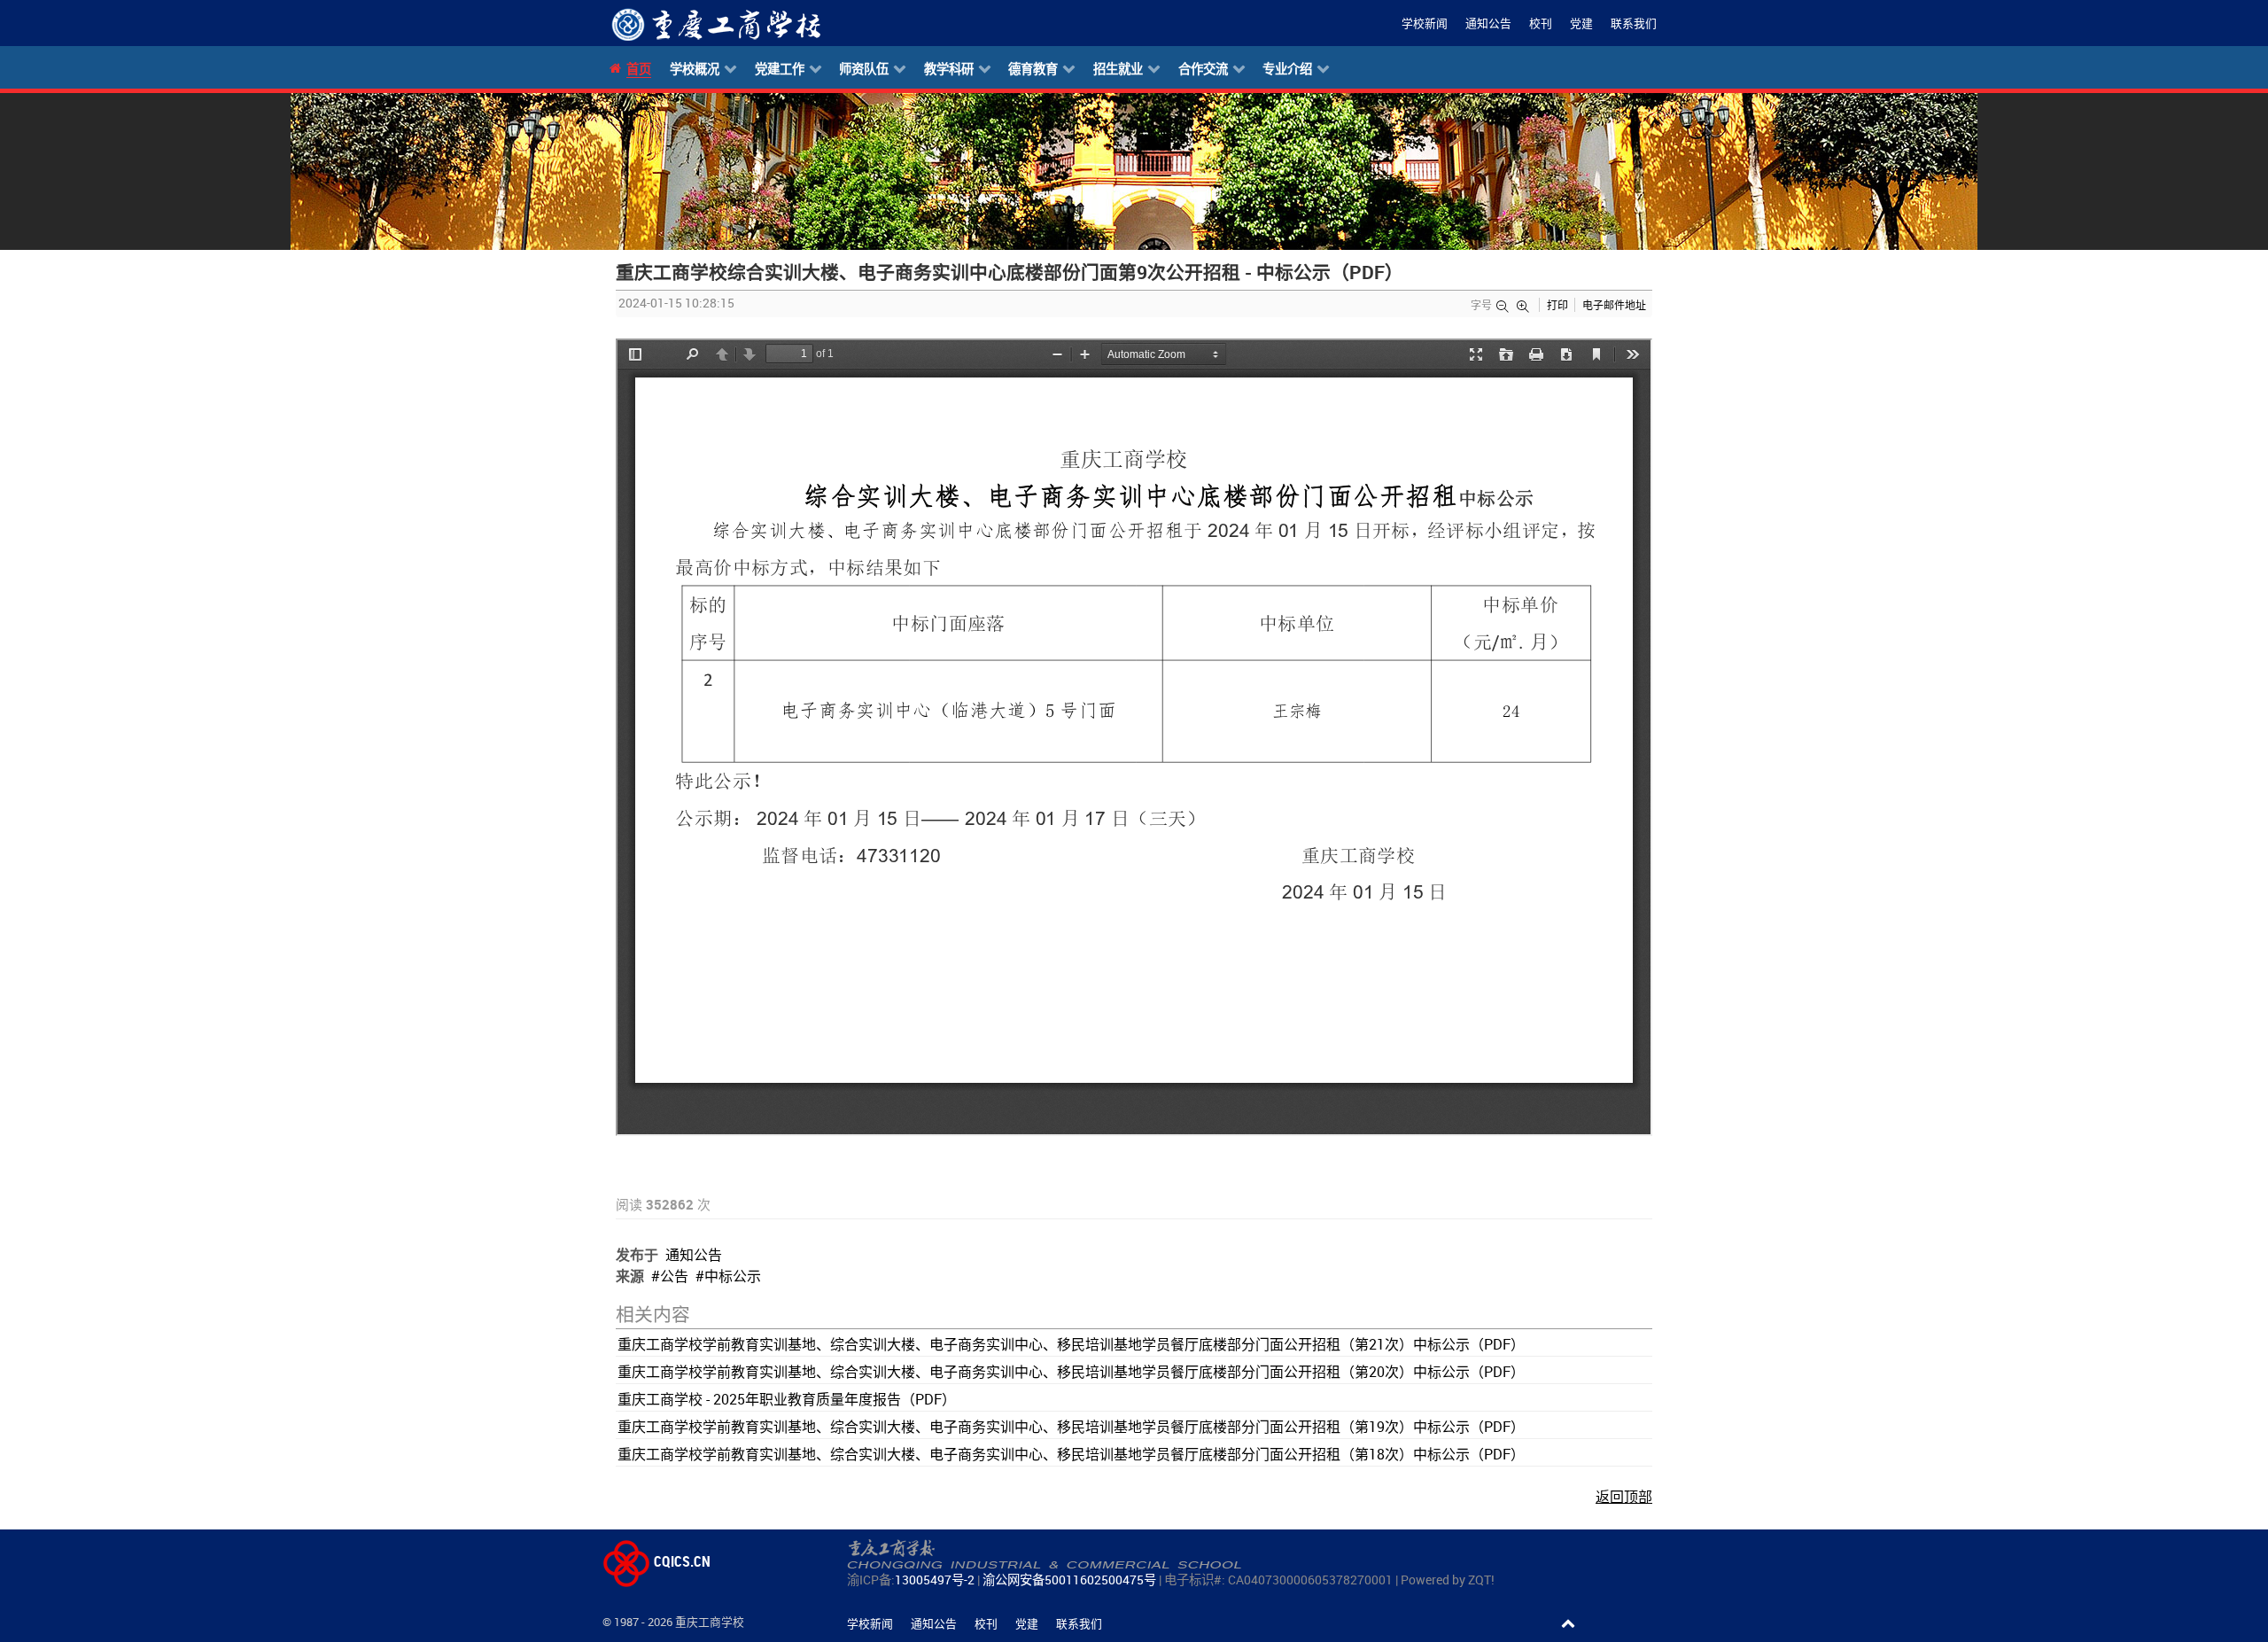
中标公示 (733, 1276)
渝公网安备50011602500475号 (1069, 1580)
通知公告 (1488, 23)
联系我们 (1634, 23)
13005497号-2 (935, 1580)
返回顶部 (1624, 1497)
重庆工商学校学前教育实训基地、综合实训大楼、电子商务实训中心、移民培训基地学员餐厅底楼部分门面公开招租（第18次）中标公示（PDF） (1071, 1454)
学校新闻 (1425, 23)
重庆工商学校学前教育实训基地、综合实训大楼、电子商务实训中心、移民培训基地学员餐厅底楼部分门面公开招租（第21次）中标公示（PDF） (1071, 1344)
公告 (674, 1276)
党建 (1581, 23)
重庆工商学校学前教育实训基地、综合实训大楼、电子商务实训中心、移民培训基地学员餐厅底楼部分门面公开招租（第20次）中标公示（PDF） (1071, 1372)
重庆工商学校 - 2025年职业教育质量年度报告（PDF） (787, 1399)
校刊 (1541, 23)
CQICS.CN (680, 1561)
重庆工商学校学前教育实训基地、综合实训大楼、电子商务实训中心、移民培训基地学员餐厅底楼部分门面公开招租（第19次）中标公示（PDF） (1071, 1427)
